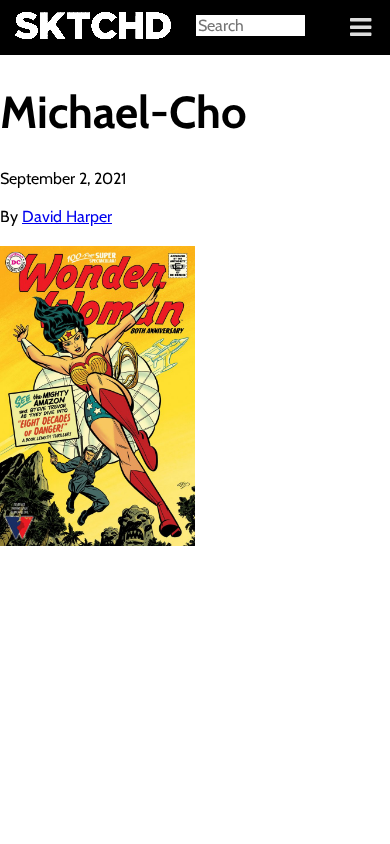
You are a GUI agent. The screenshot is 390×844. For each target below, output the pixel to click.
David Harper (67, 216)
